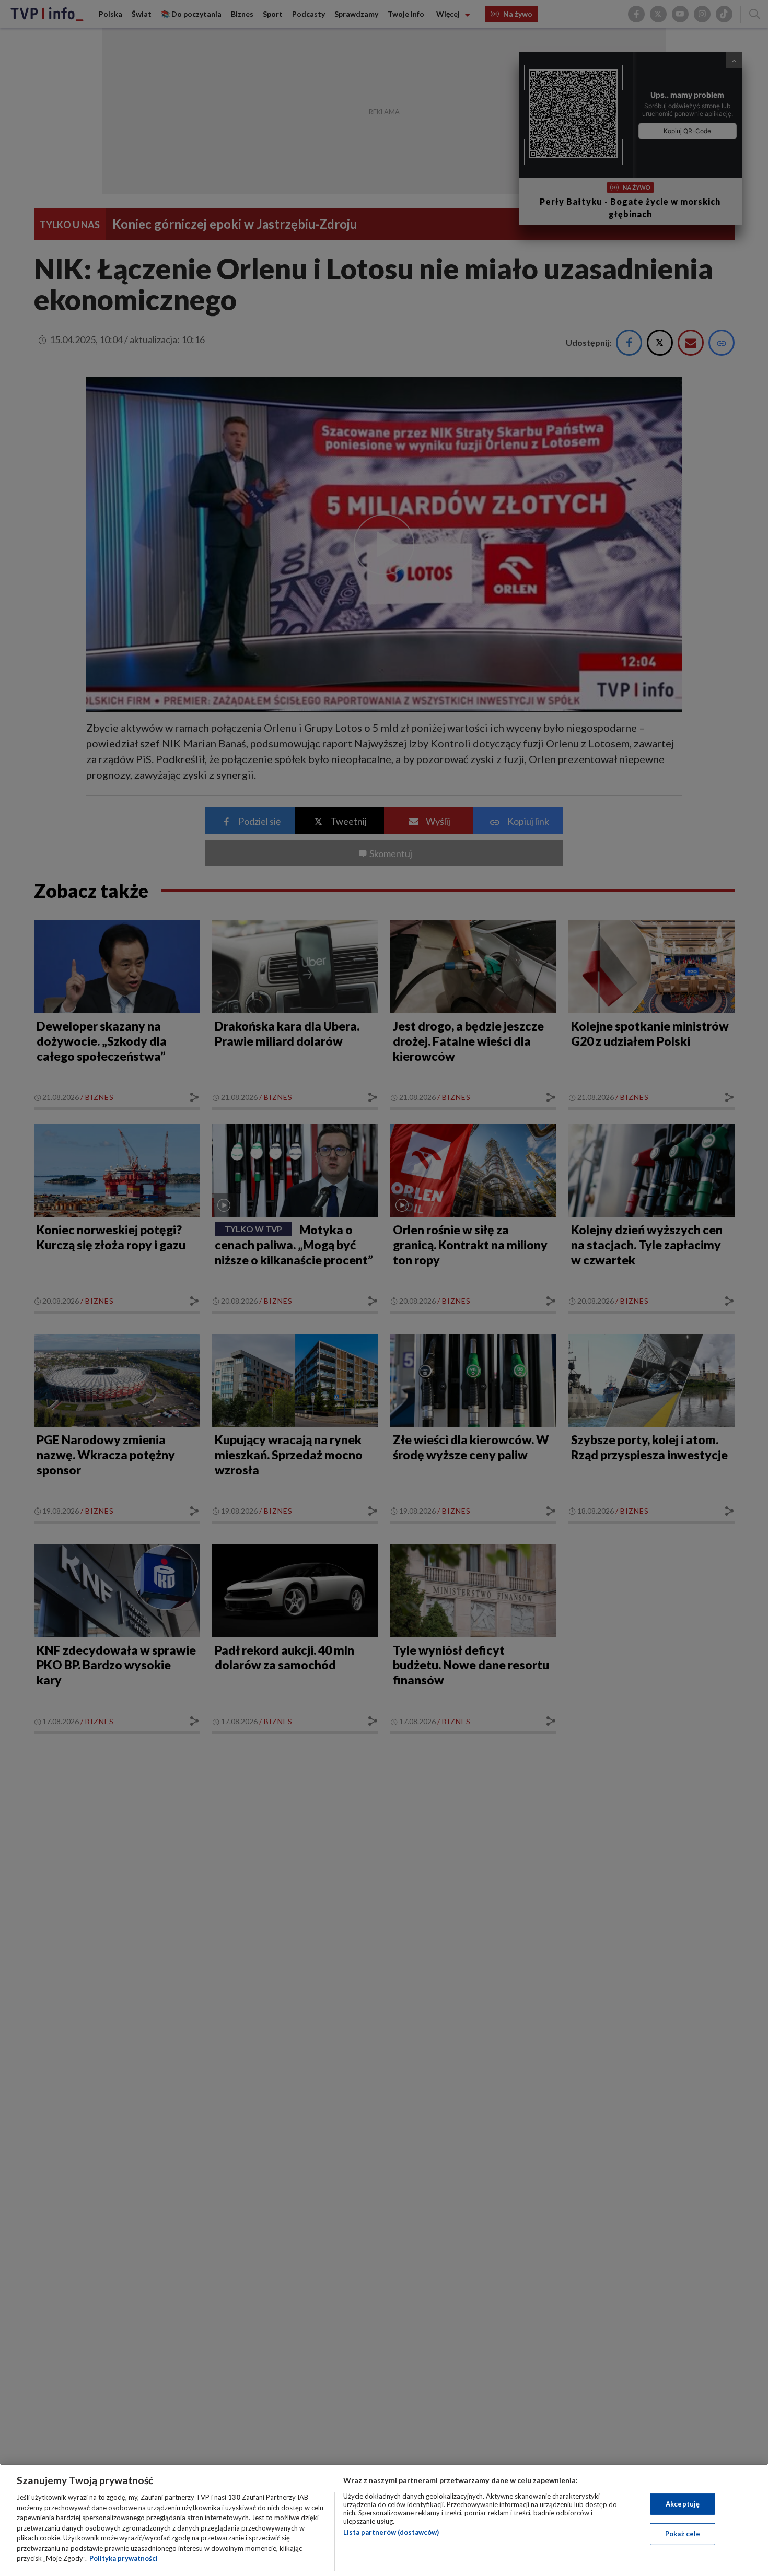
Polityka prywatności (124, 2558)
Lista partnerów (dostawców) (391, 2532)
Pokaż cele (683, 2534)
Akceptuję (683, 2504)
